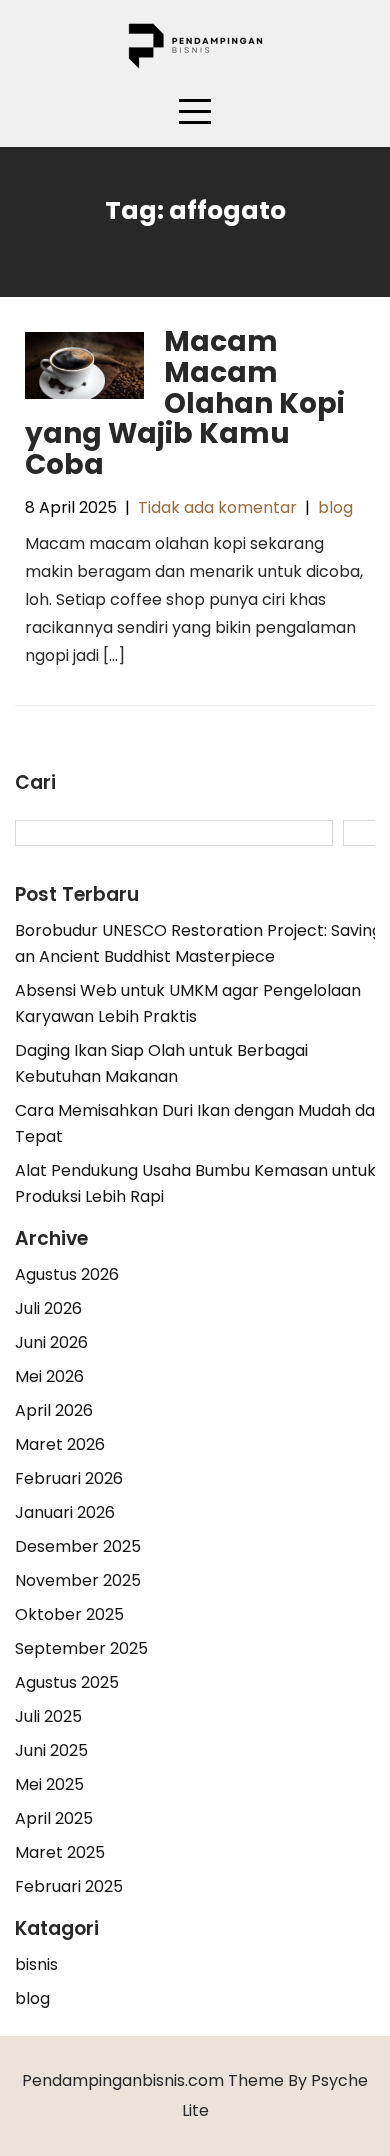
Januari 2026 (65, 1512)
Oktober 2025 (69, 1614)
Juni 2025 (51, 1750)
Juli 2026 (48, 1308)
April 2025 (54, 1818)
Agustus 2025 (67, 1682)
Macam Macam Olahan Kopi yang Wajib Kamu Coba (185, 403)
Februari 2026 (69, 1478)
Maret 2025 (60, 1852)
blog (335, 507)
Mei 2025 (49, 1784)
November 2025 (78, 1580)
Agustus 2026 (67, 1274)
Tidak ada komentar (217, 507)
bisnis (36, 1964)
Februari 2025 (69, 1886)
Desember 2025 (78, 1546)
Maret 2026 (60, 1444)
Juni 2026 (51, 1342)
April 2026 (54, 1410)
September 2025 (81, 1648)
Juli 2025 (48, 1716)
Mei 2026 (49, 1376)
